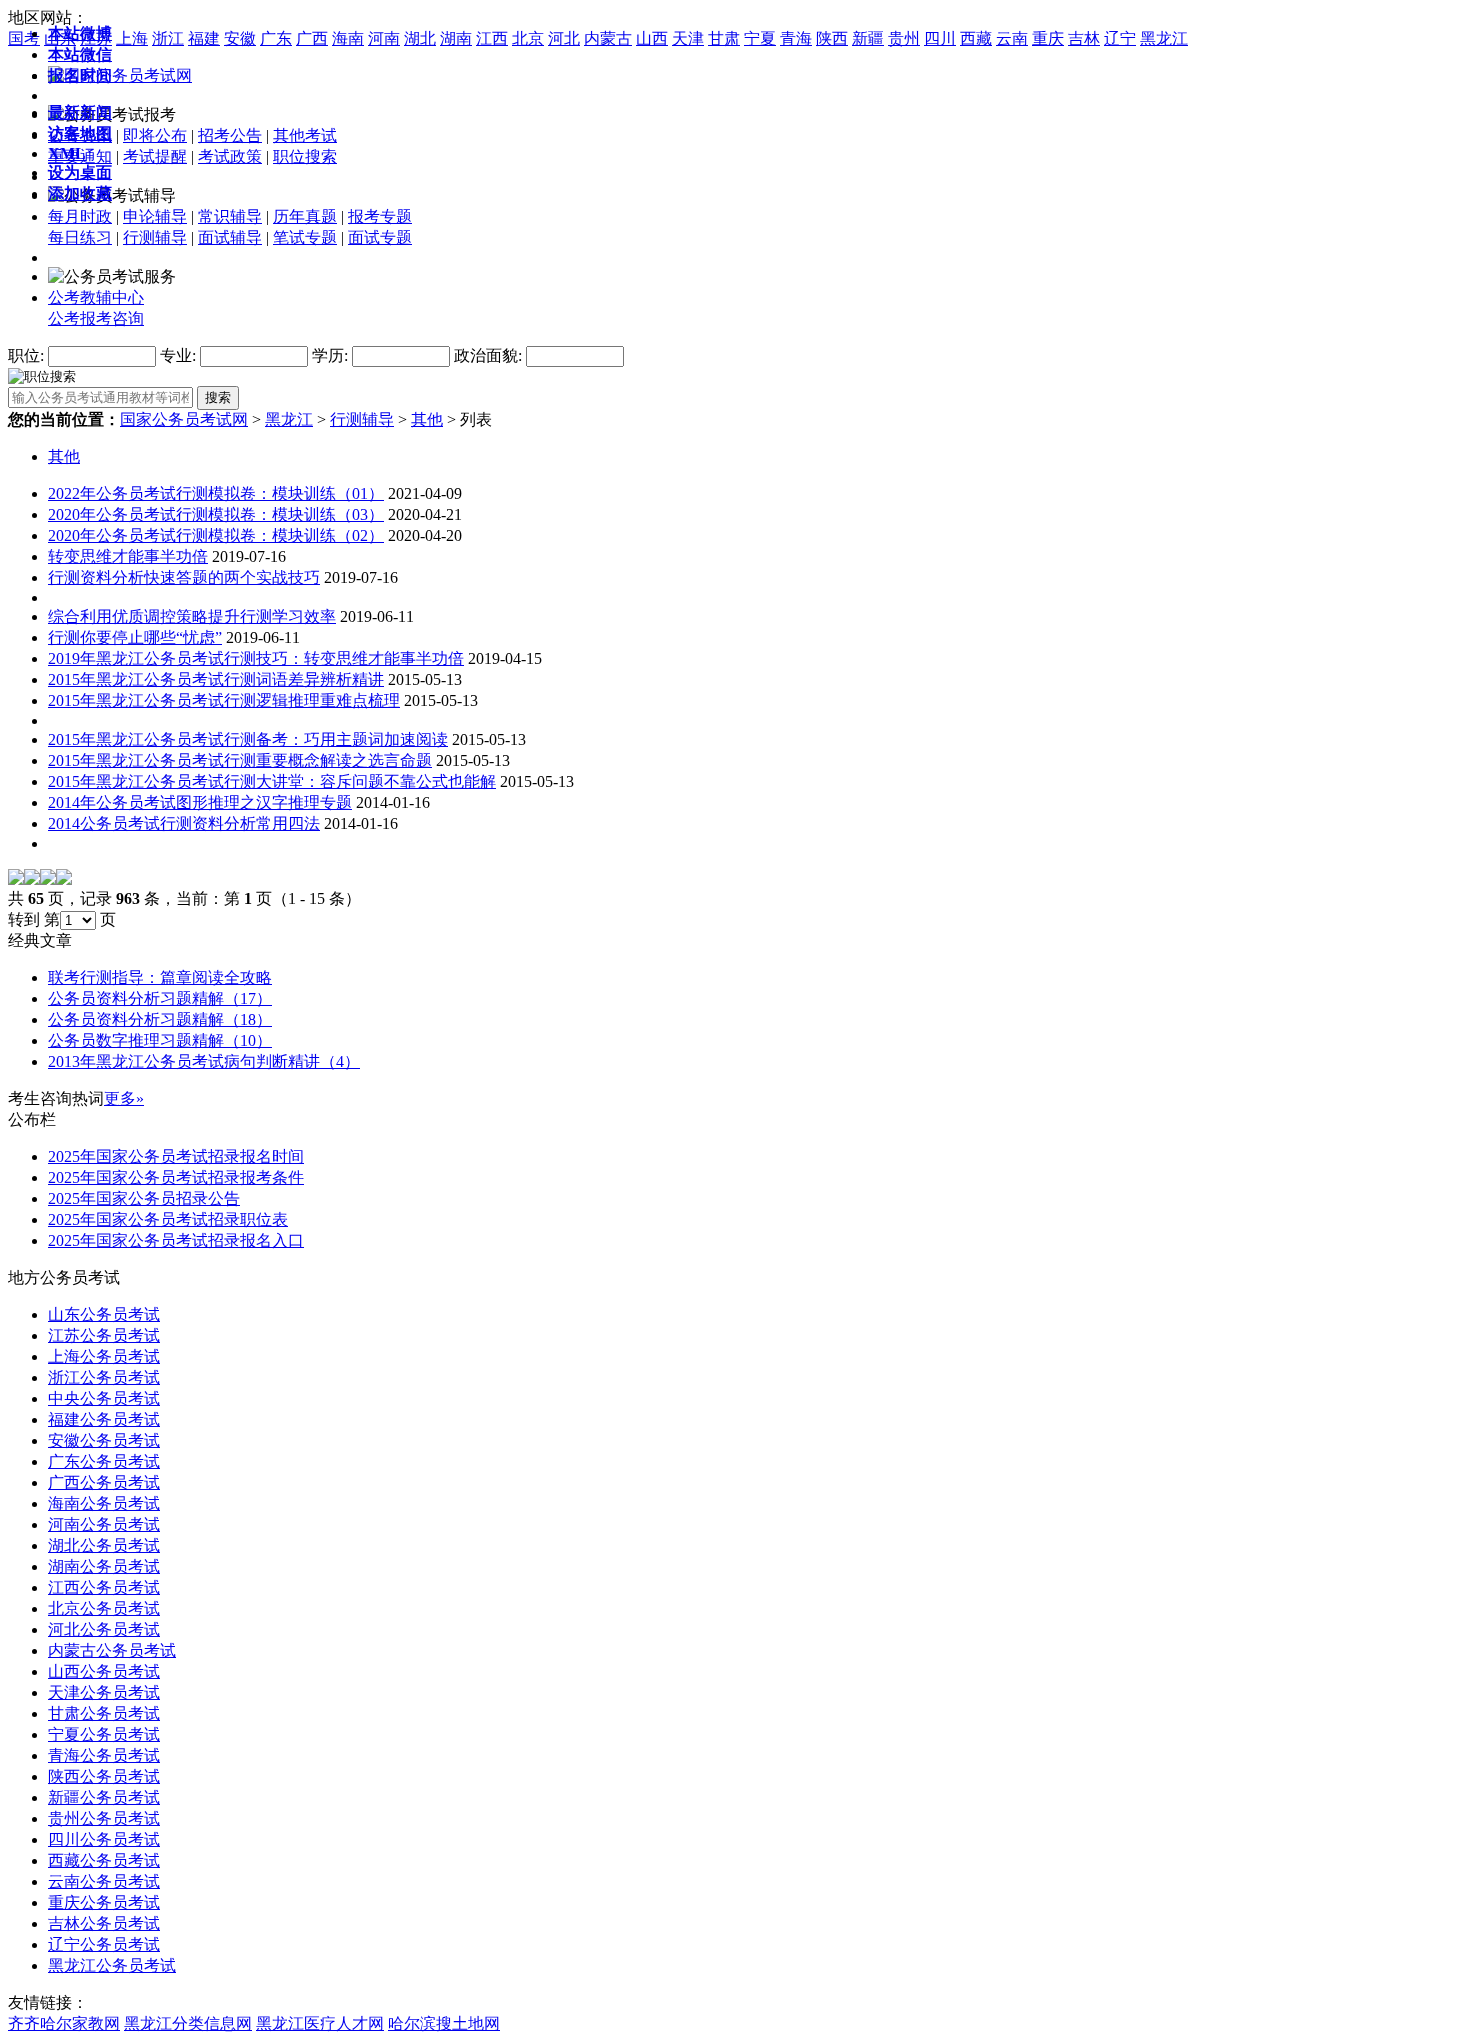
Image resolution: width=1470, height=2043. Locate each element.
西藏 (976, 38)
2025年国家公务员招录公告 (144, 1198)
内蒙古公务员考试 (112, 1650)
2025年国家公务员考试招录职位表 (168, 1219)
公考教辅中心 (96, 297)
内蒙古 (608, 38)
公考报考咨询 (96, 318)
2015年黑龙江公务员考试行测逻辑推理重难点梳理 (224, 700)
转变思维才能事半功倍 (128, 556)
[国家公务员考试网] (120, 75)
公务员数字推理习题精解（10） (160, 1040)
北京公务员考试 (104, 1608)
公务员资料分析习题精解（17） (160, 998)
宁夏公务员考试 (104, 1734)
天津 (688, 38)
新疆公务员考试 (104, 1797)
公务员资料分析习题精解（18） (160, 1019)
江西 (492, 38)
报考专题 (380, 216)
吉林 (1084, 38)
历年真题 (305, 216)
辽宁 (1120, 38)
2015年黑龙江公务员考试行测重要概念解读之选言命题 (240, 760)
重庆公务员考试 (104, 1902)
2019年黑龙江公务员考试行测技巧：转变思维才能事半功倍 (256, 658)
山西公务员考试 (104, 1671)
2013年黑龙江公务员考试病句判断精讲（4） (204, 1061)
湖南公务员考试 (104, 1566)
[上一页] (32, 879)
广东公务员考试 (104, 1461)
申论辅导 (155, 216)
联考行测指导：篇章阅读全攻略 (160, 977)
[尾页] (64, 879)
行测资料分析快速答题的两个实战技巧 (184, 577)
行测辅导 (155, 237)
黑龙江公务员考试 (112, 1965)
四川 (940, 38)
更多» (124, 1098)
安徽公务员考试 (104, 1440)
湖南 (456, 38)
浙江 (168, 38)
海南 (348, 38)
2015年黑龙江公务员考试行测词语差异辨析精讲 (216, 679)
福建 (204, 38)
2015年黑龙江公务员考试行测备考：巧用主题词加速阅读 (248, 739)
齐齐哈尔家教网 (64, 2023)
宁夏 (760, 38)
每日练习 (80, 237)
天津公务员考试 (104, 1692)
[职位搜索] (42, 375)
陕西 (832, 38)
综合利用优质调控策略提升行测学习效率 (192, 616)
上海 (132, 38)
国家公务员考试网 (184, 419)
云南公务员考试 (104, 1881)
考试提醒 (155, 156)
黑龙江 (1164, 38)
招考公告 (230, 135)
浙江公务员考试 (104, 1377)
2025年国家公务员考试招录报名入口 (176, 1240)
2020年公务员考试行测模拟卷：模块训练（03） (216, 514)
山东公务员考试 (104, 1314)
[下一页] (48, 879)
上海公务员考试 (104, 1356)
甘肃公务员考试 (104, 1713)
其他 (427, 419)
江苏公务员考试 (104, 1335)
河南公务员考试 (104, 1524)
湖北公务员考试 (104, 1545)
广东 (276, 38)
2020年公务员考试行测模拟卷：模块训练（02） (216, 535)
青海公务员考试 (104, 1755)
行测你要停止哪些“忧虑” (135, 637)
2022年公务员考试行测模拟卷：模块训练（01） (216, 493)
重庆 (1048, 38)
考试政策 (230, 156)
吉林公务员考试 (104, 1923)
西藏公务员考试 (104, 1860)
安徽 (240, 38)
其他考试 (305, 135)
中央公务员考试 (104, 1398)
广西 (312, 38)
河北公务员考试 (104, 1629)
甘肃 (724, 38)
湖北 (420, 38)
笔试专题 (305, 237)
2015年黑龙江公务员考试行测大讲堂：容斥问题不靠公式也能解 (272, 781)
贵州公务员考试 (104, 1818)
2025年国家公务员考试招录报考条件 (176, 1177)
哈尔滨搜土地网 (444, 2023)
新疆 (868, 38)
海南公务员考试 (104, 1503)
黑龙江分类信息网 (188, 2023)
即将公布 (155, 135)
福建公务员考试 (104, 1419)
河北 (564, 38)
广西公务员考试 (104, 1482)
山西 (652, 38)
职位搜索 (305, 156)
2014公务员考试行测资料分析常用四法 (184, 823)
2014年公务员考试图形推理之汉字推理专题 (200, 802)
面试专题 (380, 237)
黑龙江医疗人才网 (320, 2023)
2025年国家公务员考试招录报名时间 (176, 1156)
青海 (796, 38)
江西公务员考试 (104, 1587)
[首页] (16, 879)
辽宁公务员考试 (104, 1944)
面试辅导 (230, 237)
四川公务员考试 (104, 1839)
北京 (528, 38)
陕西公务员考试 (104, 1776)
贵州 (904, 38)
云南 (1012, 38)
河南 (384, 38)
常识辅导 (230, 216)
